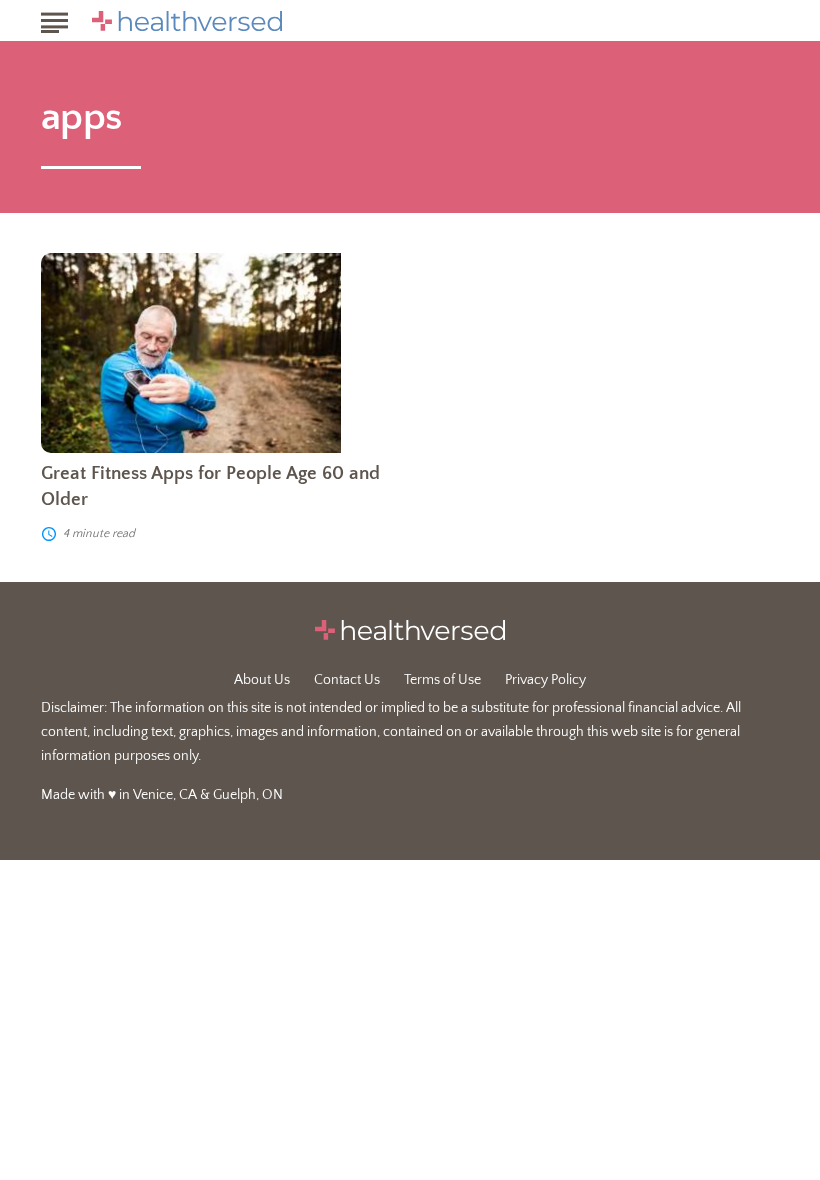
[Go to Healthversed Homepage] (187, 21)
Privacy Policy (545, 680)
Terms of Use (442, 680)
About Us (262, 680)
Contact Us (347, 680)
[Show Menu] (54, 19)
